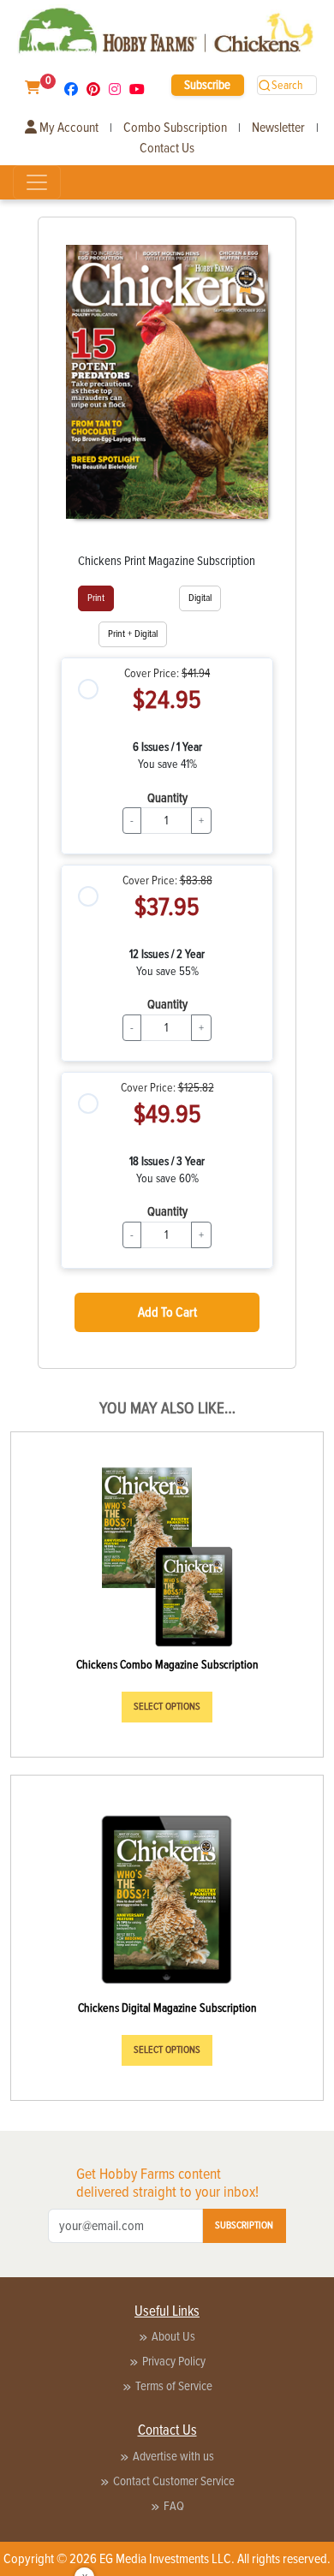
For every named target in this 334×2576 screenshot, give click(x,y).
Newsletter (278, 128)
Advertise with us (173, 2456)
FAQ (174, 2506)
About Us (173, 2336)
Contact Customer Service (174, 2481)
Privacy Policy (174, 2361)
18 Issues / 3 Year (167, 1161)
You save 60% (167, 1178)
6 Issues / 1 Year (167, 747)
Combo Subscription (175, 128)
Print (96, 598)
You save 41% (167, 764)
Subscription (244, 2225)
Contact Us (167, 148)
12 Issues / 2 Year (167, 954)
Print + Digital (133, 634)
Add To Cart (167, 1312)
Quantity (167, 798)
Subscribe (207, 85)
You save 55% (167, 971)
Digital (200, 598)
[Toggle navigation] (37, 182)
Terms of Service (174, 2386)
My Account (68, 128)
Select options (167, 1707)
